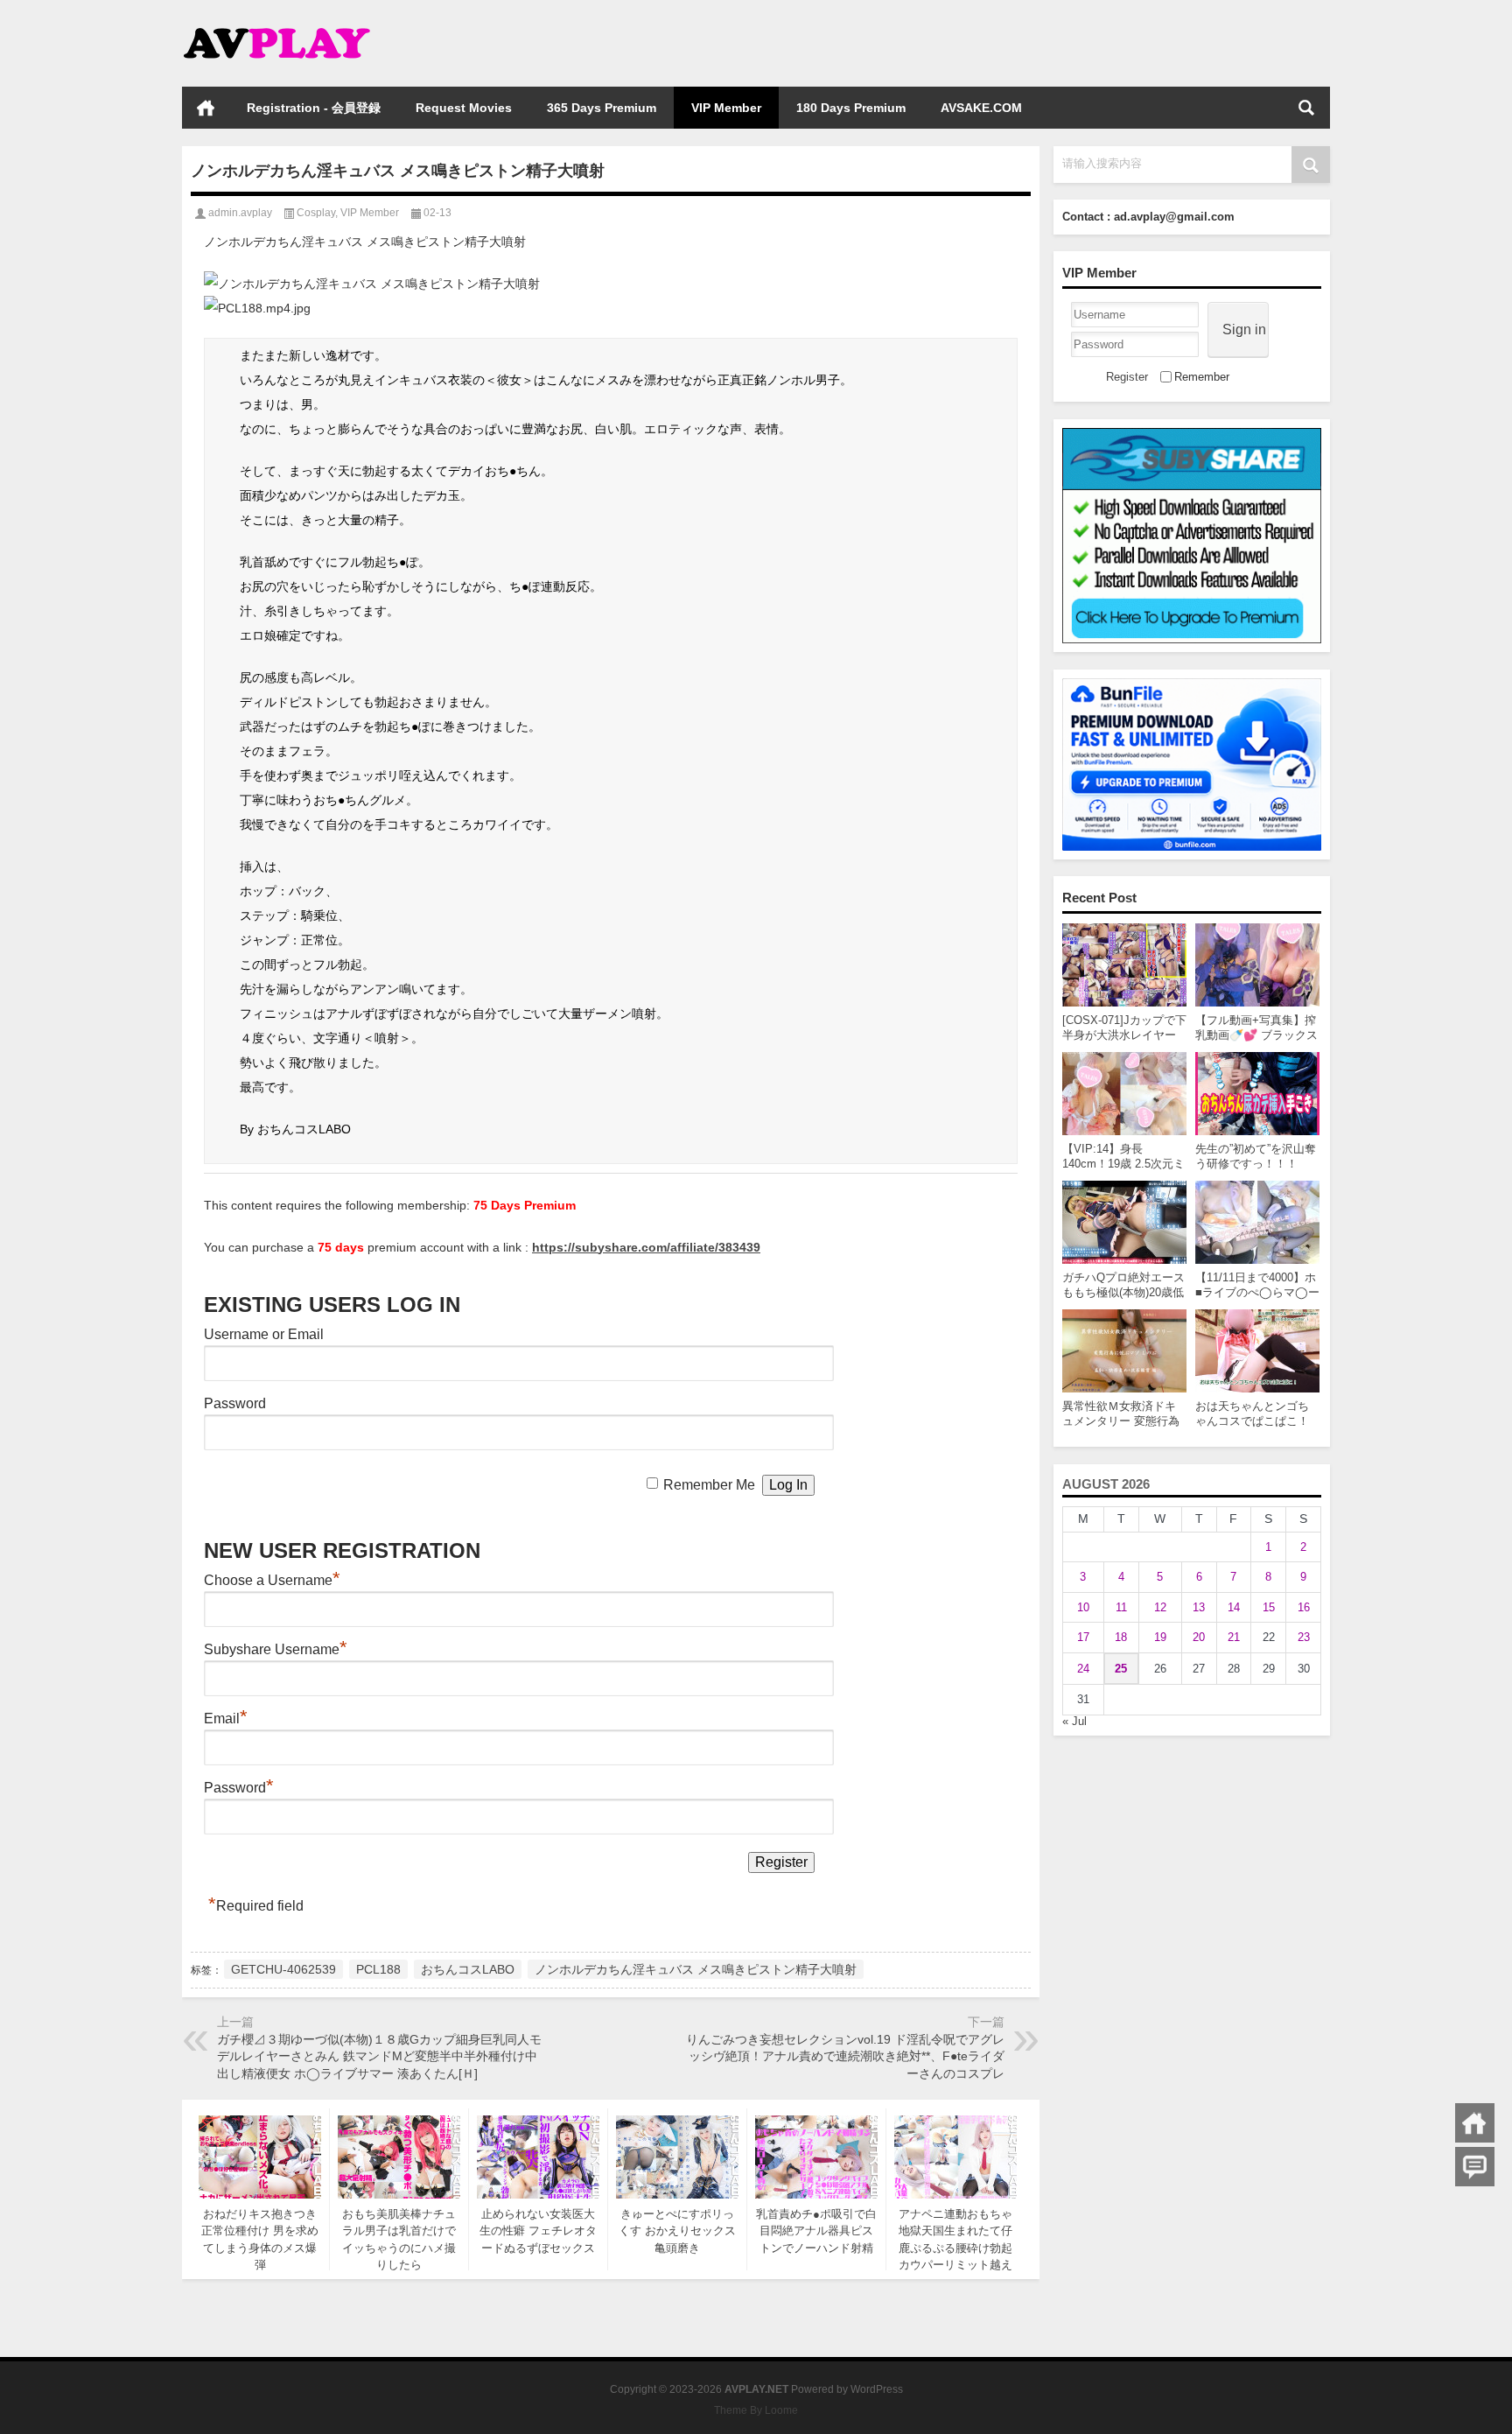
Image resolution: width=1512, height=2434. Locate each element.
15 (1269, 1607)
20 (1199, 1637)
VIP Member (726, 108)
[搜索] (1306, 108)
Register (1127, 377)
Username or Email (264, 1334)
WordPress (877, 2389)
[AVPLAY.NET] (294, 23)
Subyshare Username (276, 1649)
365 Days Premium (602, 108)
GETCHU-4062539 (283, 1969)
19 (1160, 1637)
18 (1121, 1637)
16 (1304, 1607)
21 (1234, 1637)
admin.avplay (240, 213)
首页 (206, 108)
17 (1083, 1637)
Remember (1202, 377)
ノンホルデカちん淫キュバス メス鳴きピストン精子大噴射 (696, 1969)
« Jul (1074, 1721)
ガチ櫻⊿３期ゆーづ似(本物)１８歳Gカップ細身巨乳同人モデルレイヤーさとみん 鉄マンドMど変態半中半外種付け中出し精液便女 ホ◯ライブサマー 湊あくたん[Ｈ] (379, 2056)
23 (1304, 1637)
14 (1234, 1607)
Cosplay (316, 213)
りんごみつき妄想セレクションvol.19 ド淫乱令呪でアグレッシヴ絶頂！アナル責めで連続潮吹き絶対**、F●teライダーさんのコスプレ (845, 2056)
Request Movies (464, 108)
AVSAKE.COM (981, 108)
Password (235, 1403)
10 (1083, 1607)
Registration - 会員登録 (314, 108)
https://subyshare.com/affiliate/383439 (646, 1247)
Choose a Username (272, 1580)
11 (1121, 1607)
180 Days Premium (851, 108)
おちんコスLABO (468, 1969)
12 (1160, 1607)
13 (1199, 1607)
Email (226, 1719)
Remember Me (709, 1485)
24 (1083, 1669)
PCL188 (378, 1969)
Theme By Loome (756, 2410)
